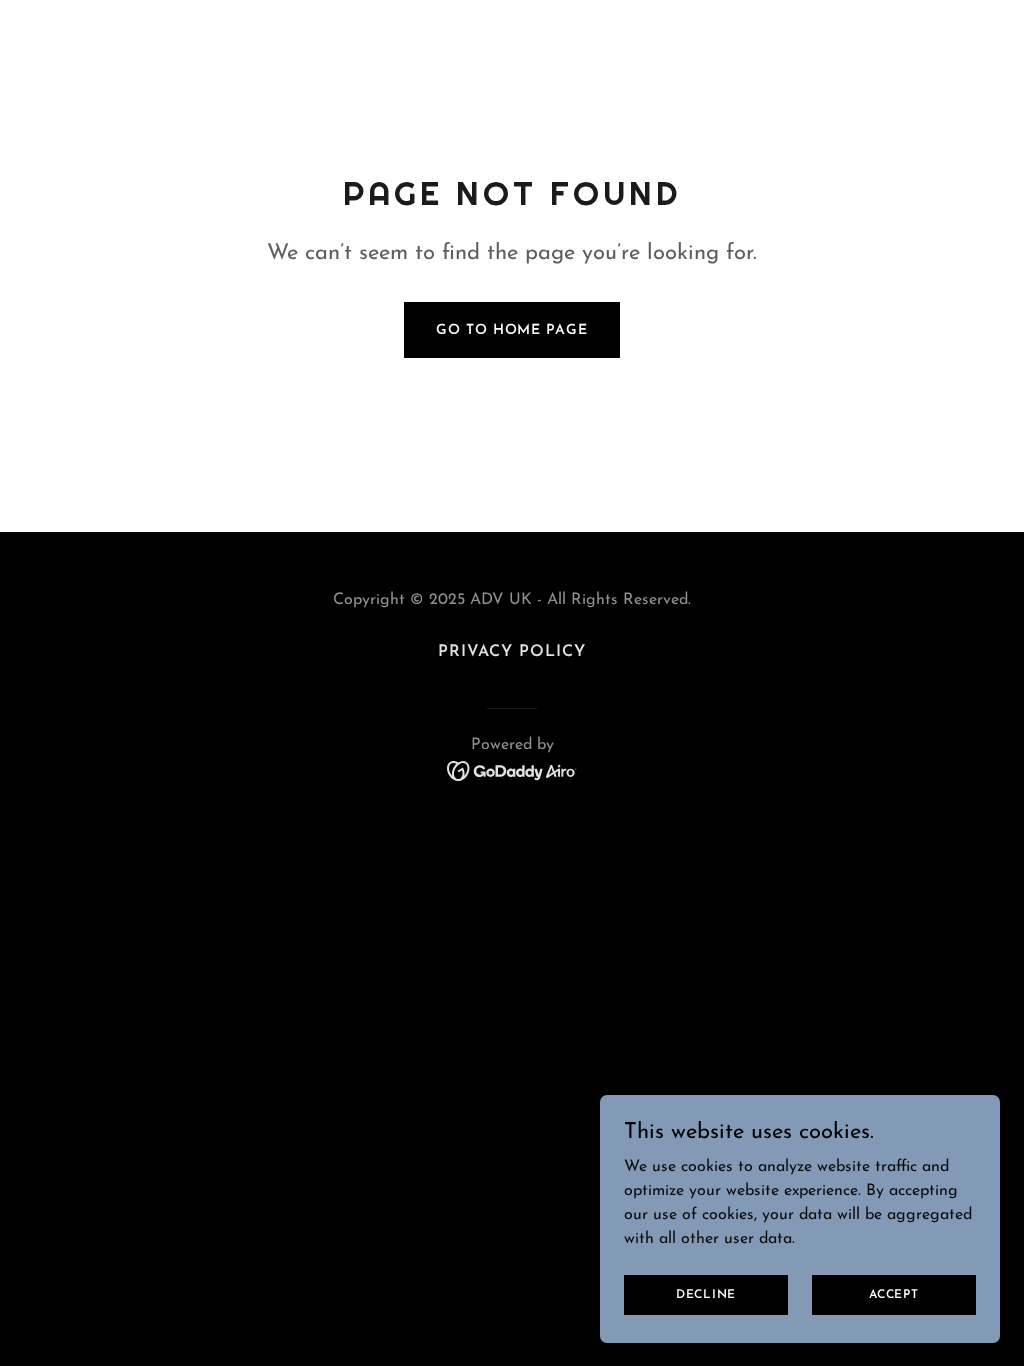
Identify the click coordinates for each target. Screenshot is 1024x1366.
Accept (894, 1294)
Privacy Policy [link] (512, 652)
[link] (512, 770)
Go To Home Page (511, 330)
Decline (706, 1294)
